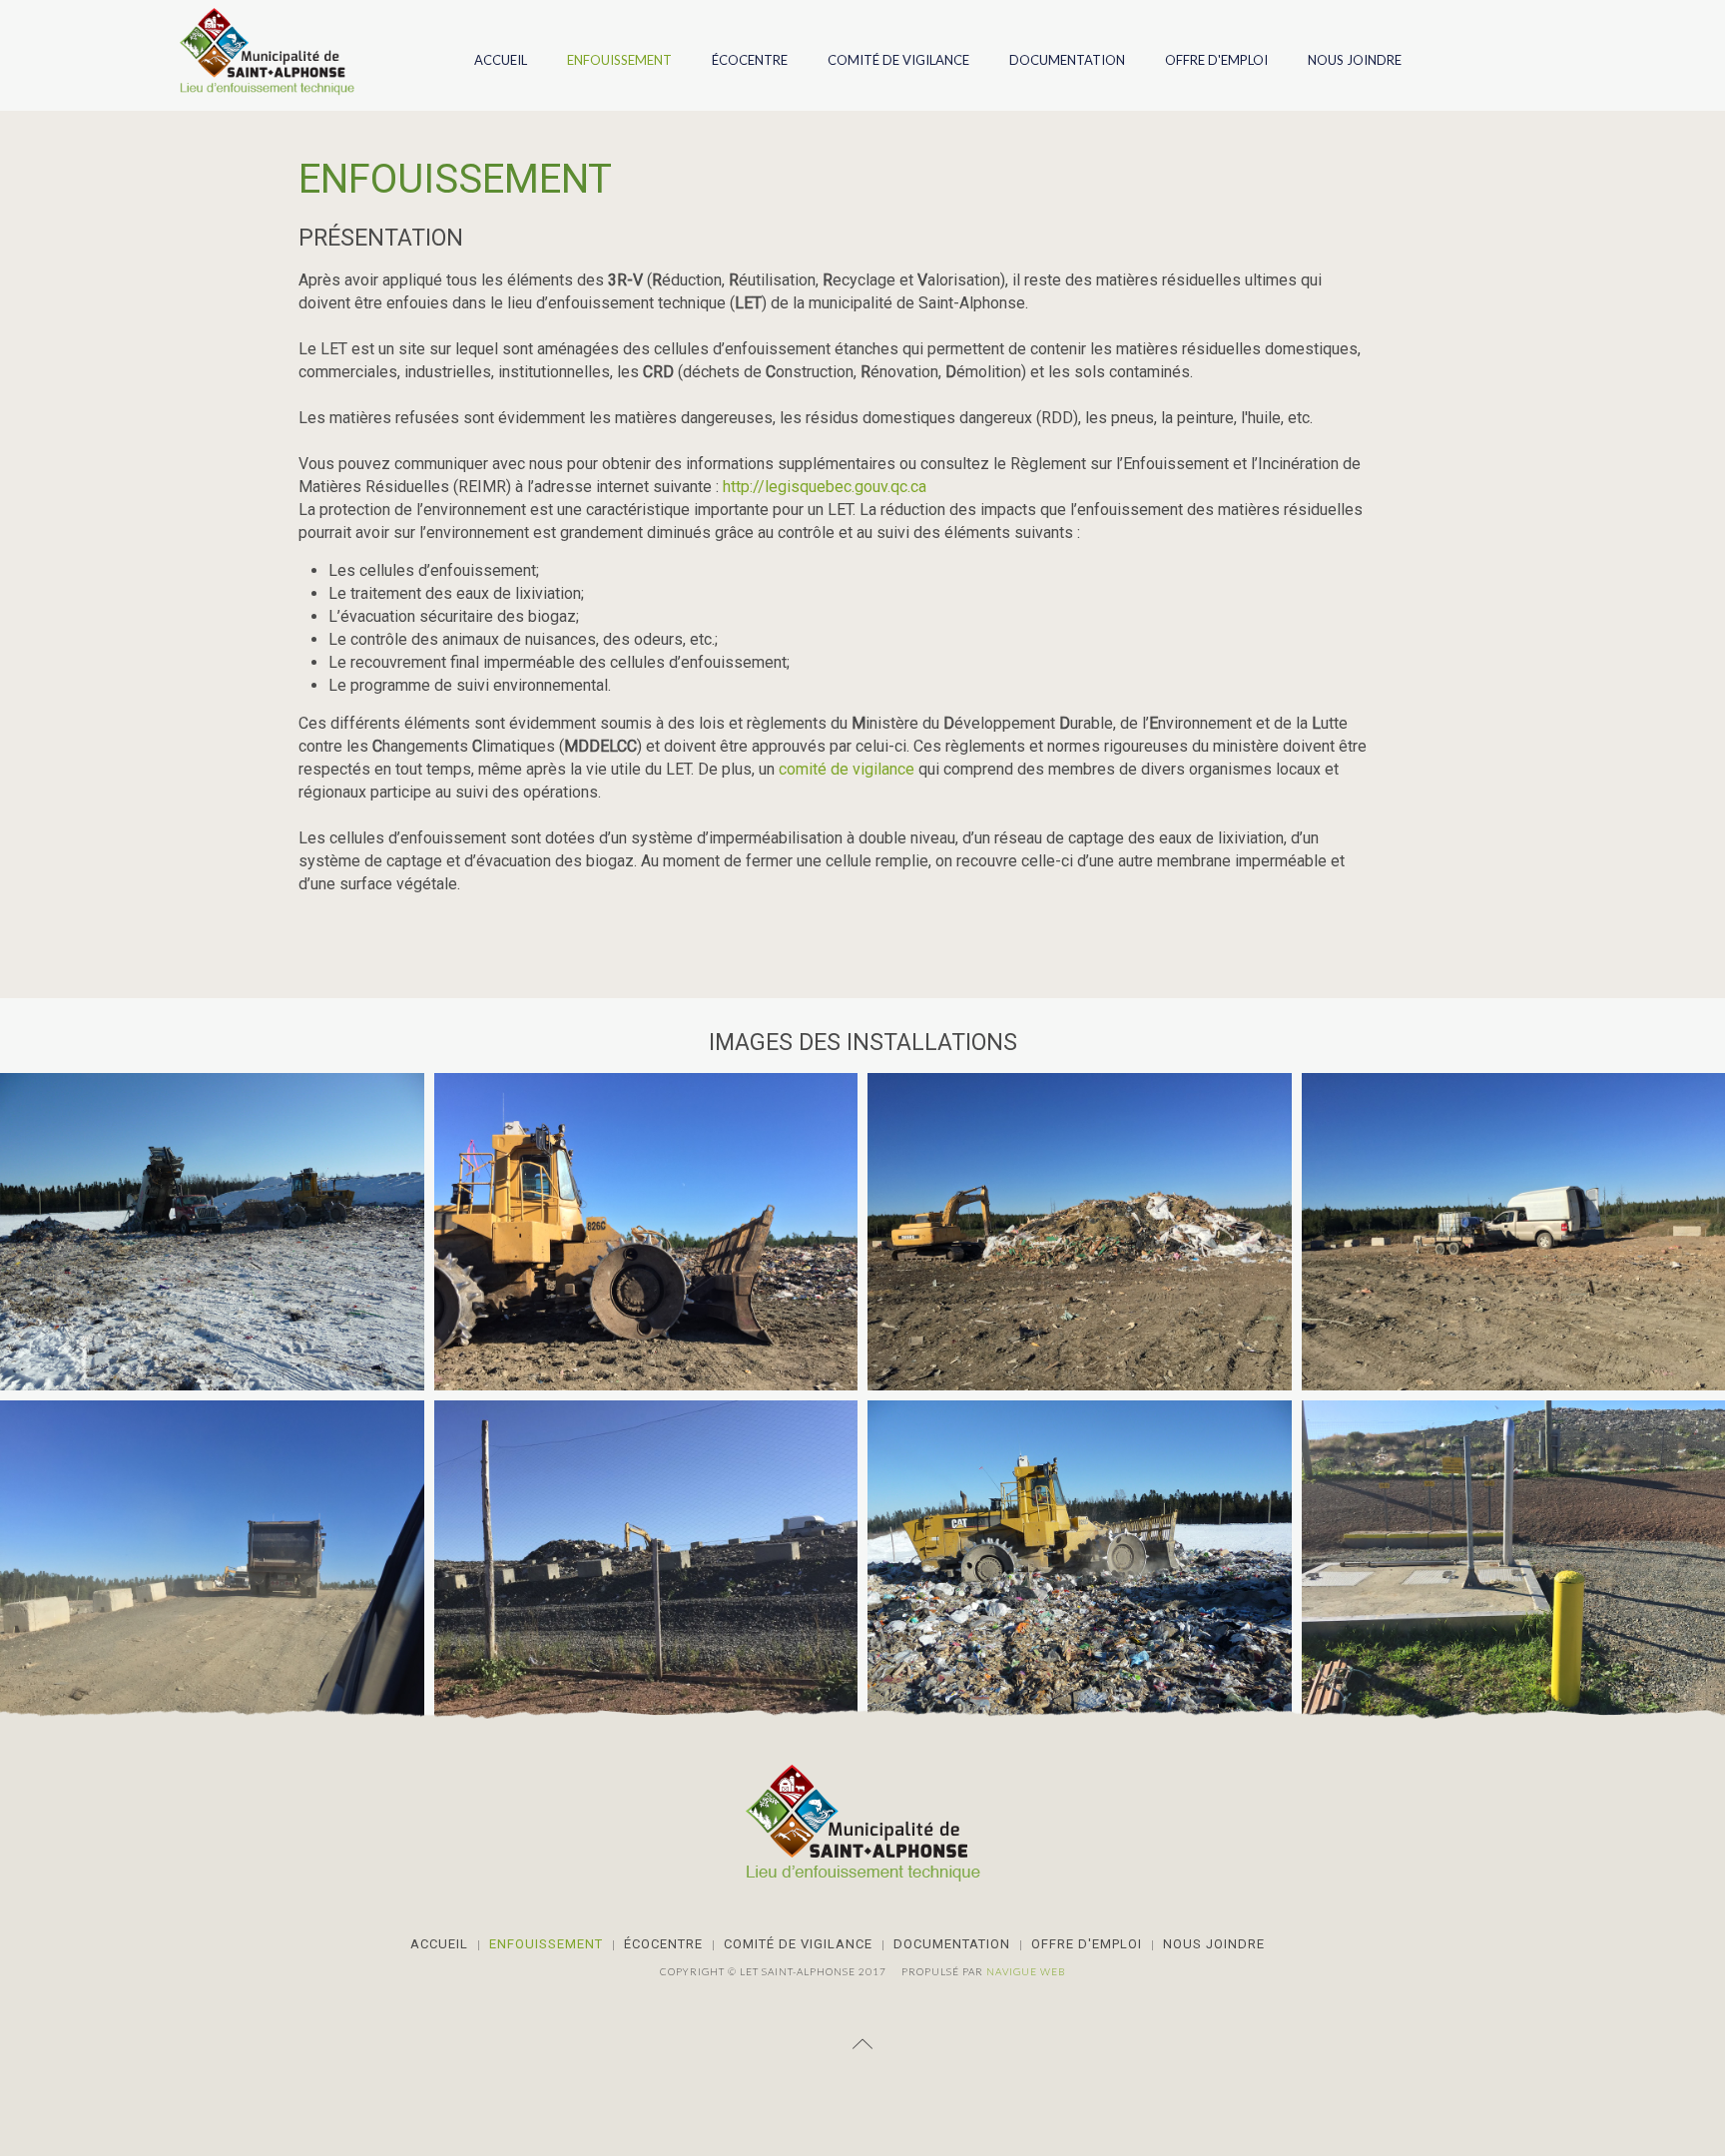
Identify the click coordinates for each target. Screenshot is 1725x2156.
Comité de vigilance (898, 60)
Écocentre (750, 60)
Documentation (1067, 60)
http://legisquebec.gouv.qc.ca (825, 487)
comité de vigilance (847, 769)
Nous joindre (1355, 60)
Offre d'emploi (1216, 60)
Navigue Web (1026, 1971)
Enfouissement (619, 60)
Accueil (501, 60)
